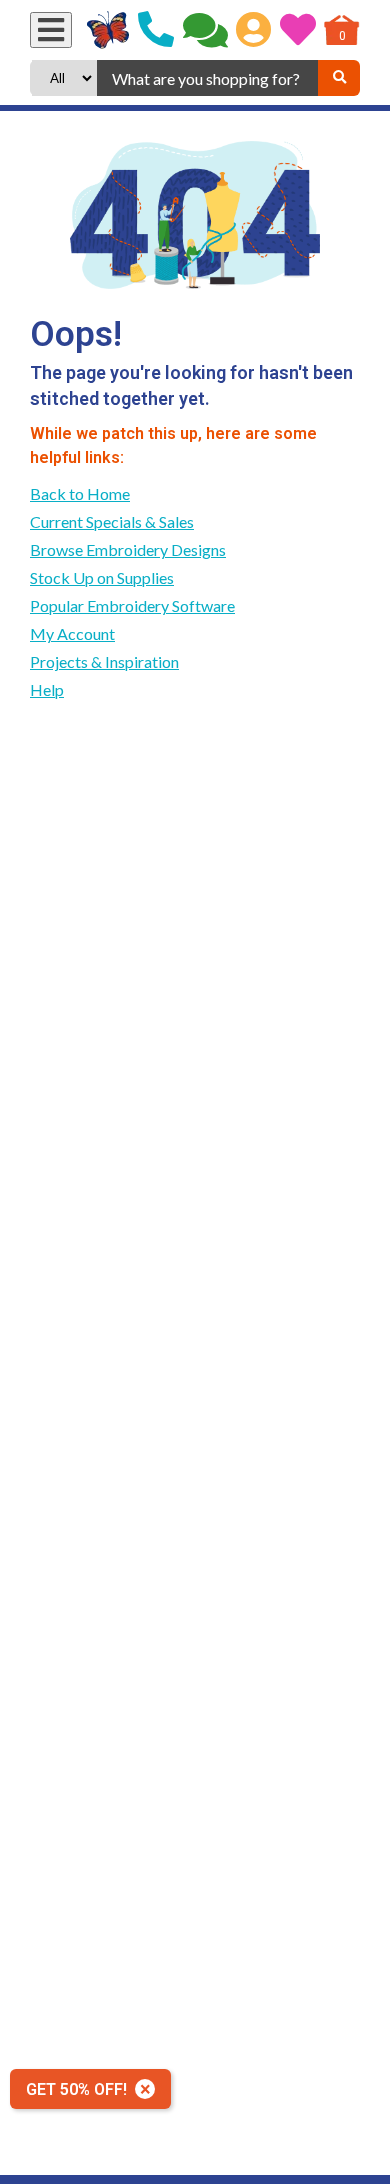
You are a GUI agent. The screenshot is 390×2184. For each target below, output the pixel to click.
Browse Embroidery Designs (128, 549)
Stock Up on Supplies (102, 577)
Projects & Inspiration (104, 661)
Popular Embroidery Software (132, 605)
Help (47, 689)
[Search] (339, 78)
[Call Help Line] (156, 30)
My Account (72, 633)
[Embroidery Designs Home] (108, 30)
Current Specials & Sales (112, 521)
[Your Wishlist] (298, 30)
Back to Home (80, 493)
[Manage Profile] (253, 30)
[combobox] (207, 78)
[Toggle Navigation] (51, 30)
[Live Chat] (205, 30)
